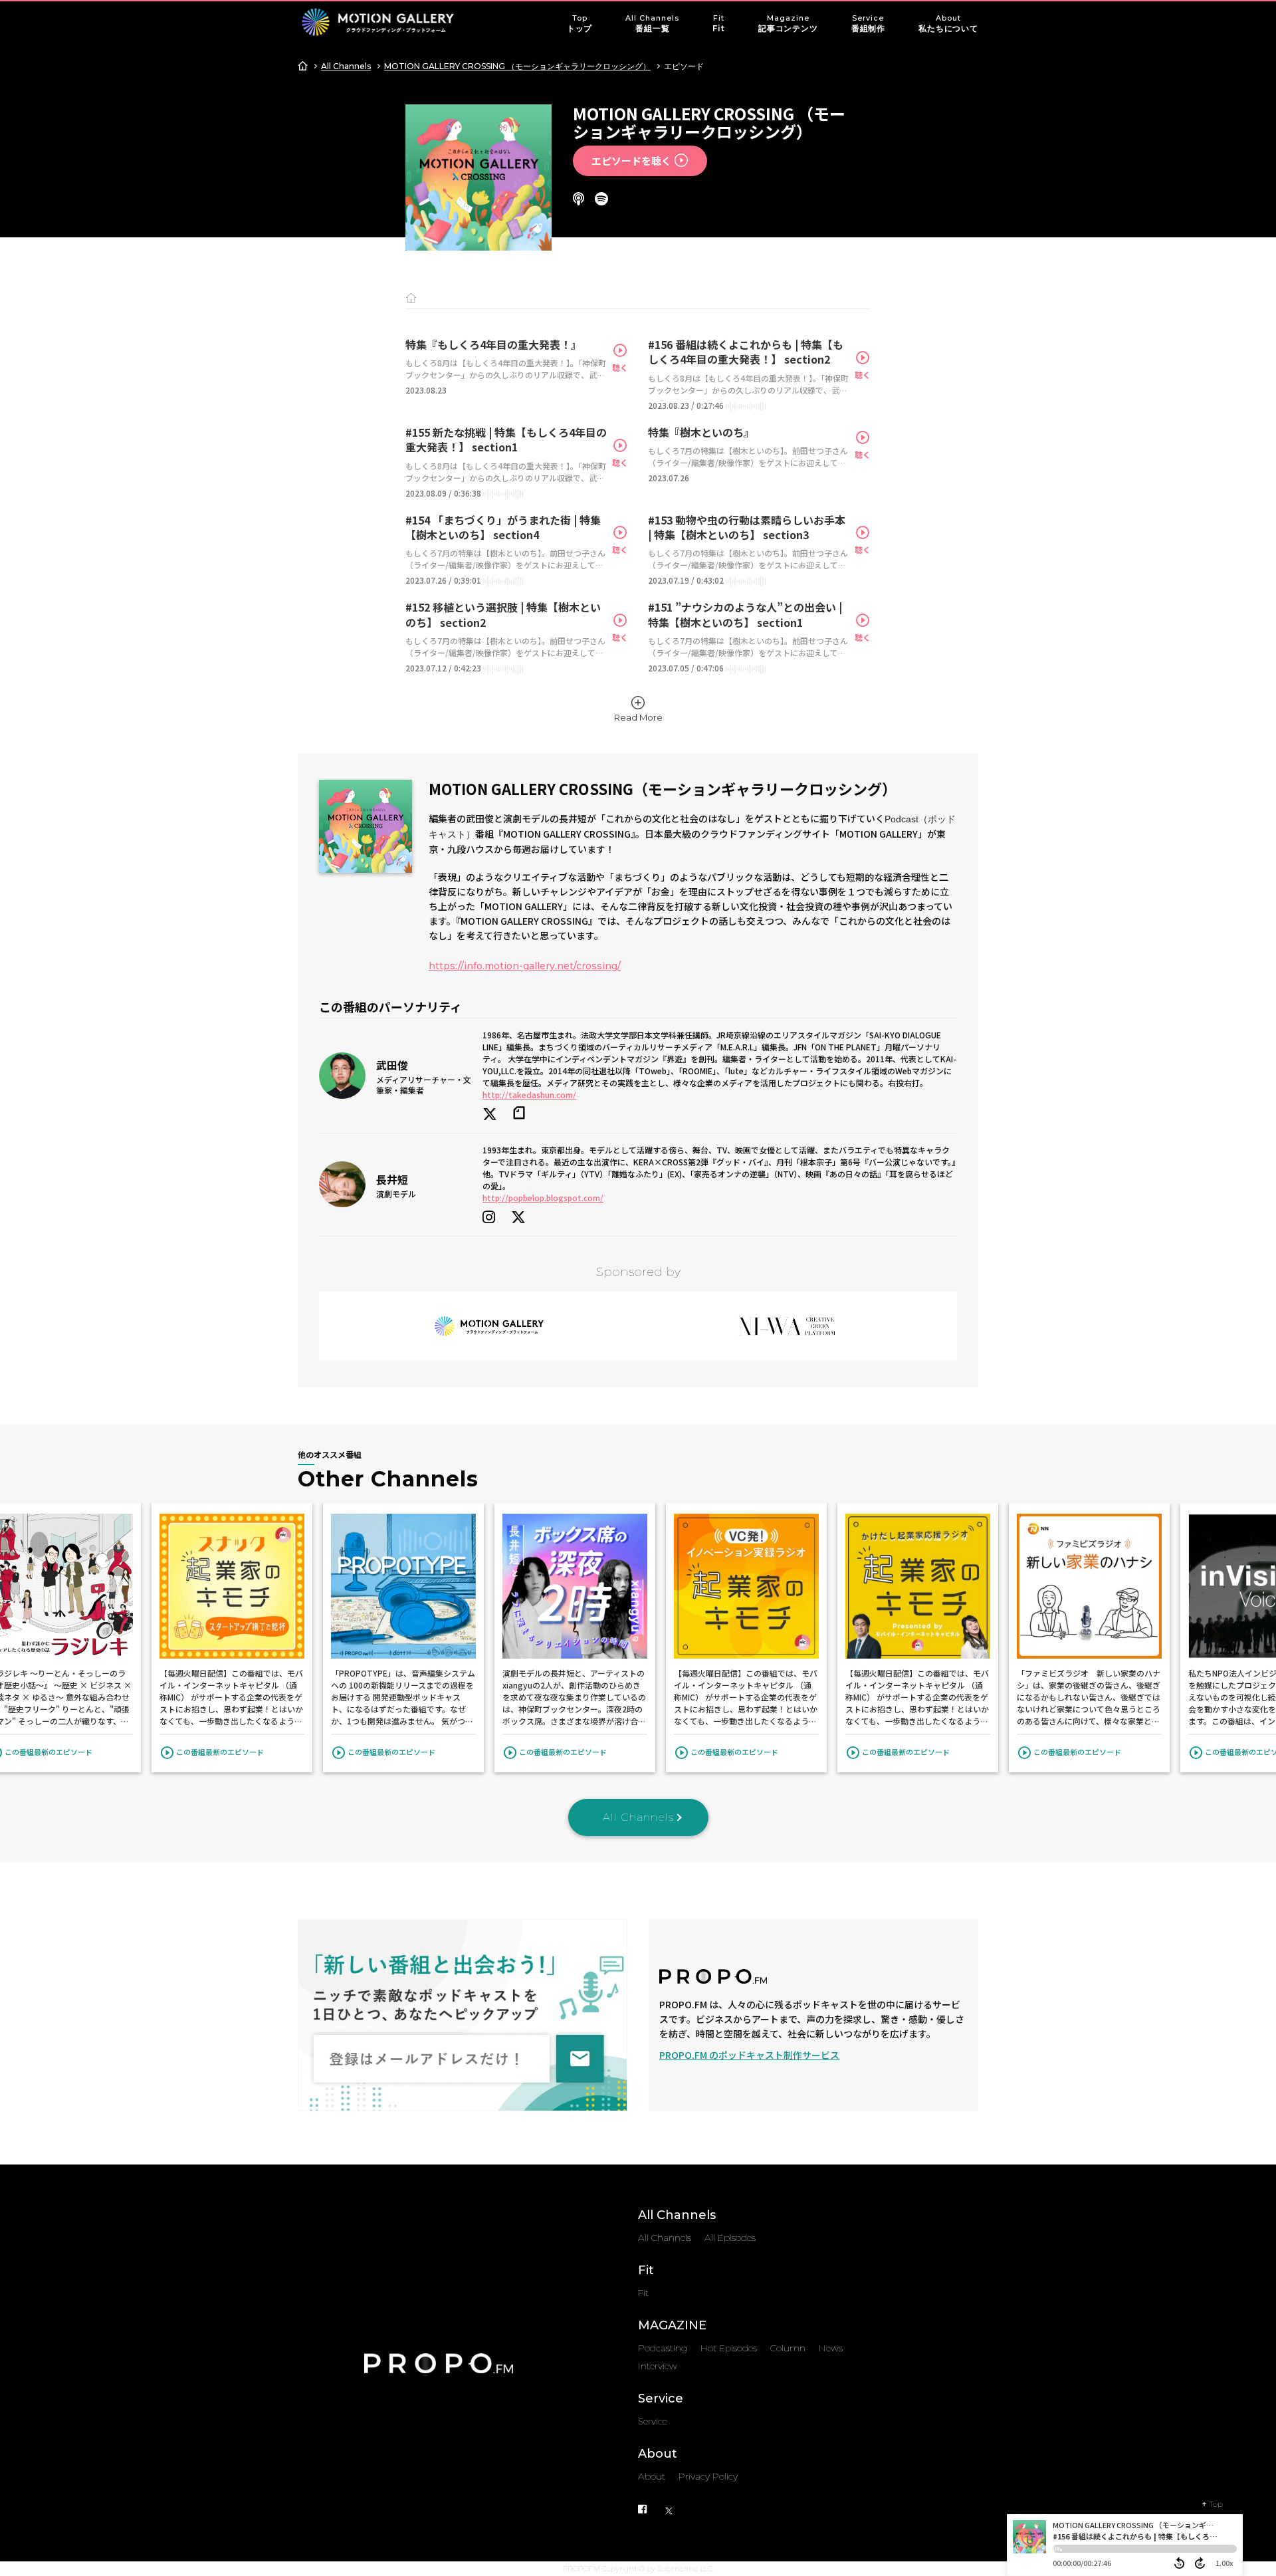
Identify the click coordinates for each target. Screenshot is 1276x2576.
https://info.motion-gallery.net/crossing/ (525, 966)
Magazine (788, 23)
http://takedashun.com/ (529, 1095)
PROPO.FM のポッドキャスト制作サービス (749, 2055)
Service (868, 23)
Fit (719, 23)
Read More (638, 717)
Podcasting (663, 2348)
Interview (658, 2366)
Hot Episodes (729, 2348)
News (831, 2348)
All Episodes (730, 2238)
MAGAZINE (672, 2325)
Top (580, 23)
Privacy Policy (708, 2476)
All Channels (652, 23)
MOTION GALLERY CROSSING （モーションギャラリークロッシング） (517, 66)
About (948, 23)
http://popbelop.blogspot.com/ (543, 1198)
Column (788, 2348)
